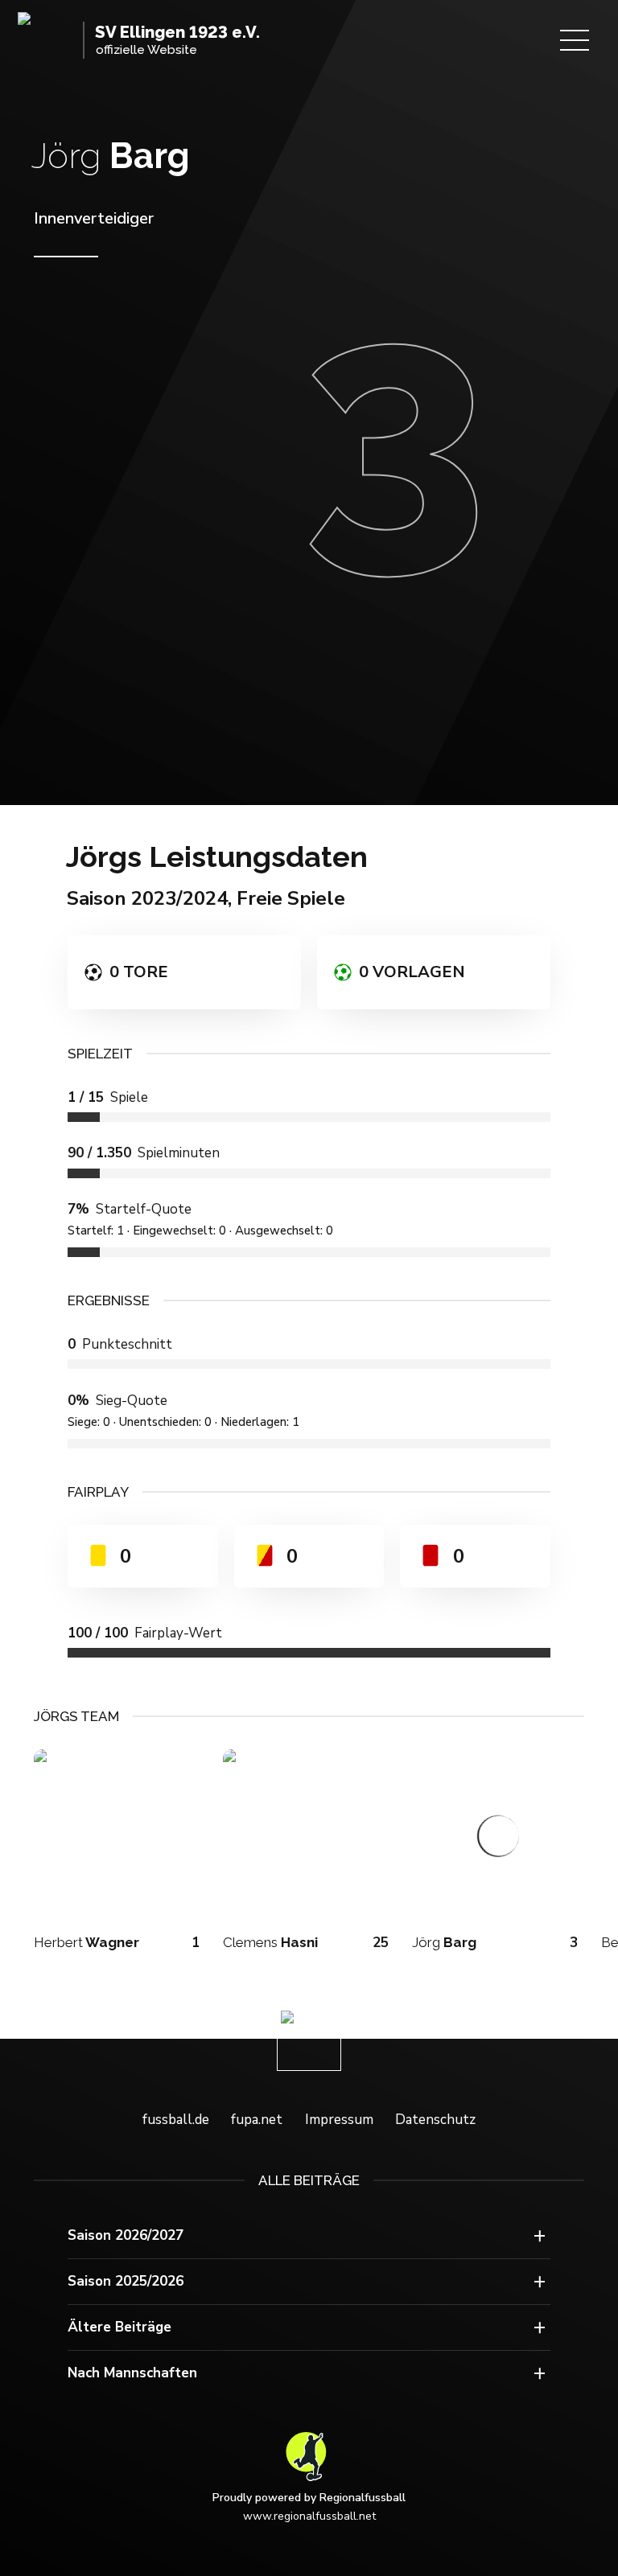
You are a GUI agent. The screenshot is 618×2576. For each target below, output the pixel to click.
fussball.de (176, 2120)
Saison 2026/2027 (126, 2235)
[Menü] (575, 40)
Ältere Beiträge (119, 2327)
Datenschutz (435, 2120)
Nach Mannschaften (132, 2373)
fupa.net (257, 2120)
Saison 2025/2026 (126, 2281)
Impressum (339, 2120)
